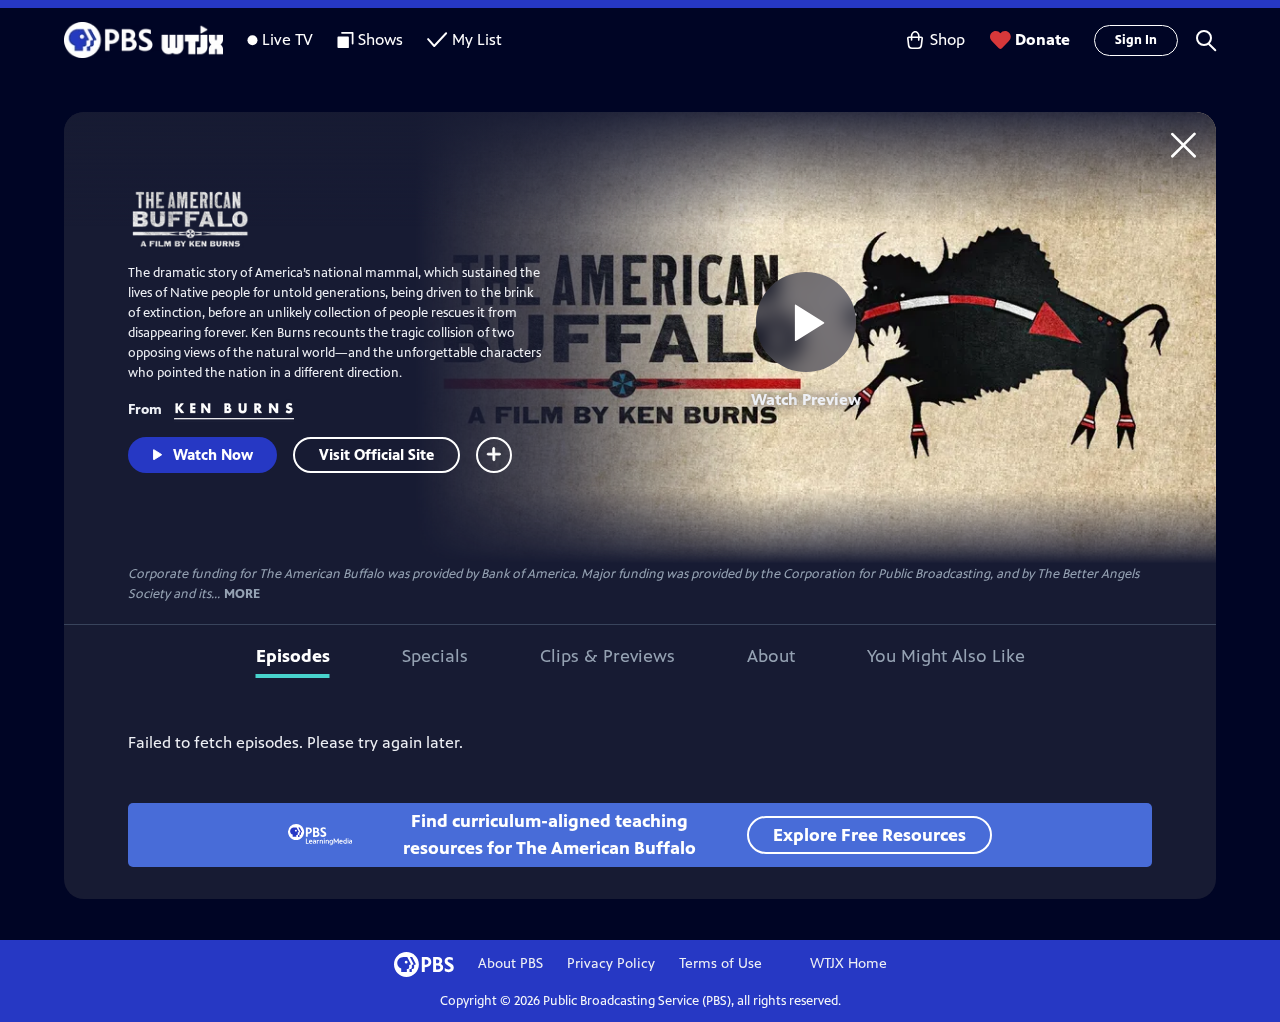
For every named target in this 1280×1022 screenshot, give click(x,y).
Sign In (1136, 40)
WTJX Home (848, 963)
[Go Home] (1183, 144)
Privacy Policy (611, 963)
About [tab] (771, 656)
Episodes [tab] (293, 656)
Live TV (287, 39)
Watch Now (213, 454)
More (242, 594)
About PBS (510, 963)
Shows (380, 39)
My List (477, 39)
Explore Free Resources (869, 835)
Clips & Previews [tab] (607, 656)
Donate (1042, 39)
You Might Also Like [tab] (946, 656)
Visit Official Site (376, 454)
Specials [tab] (435, 656)
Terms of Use (720, 963)
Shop (947, 39)
